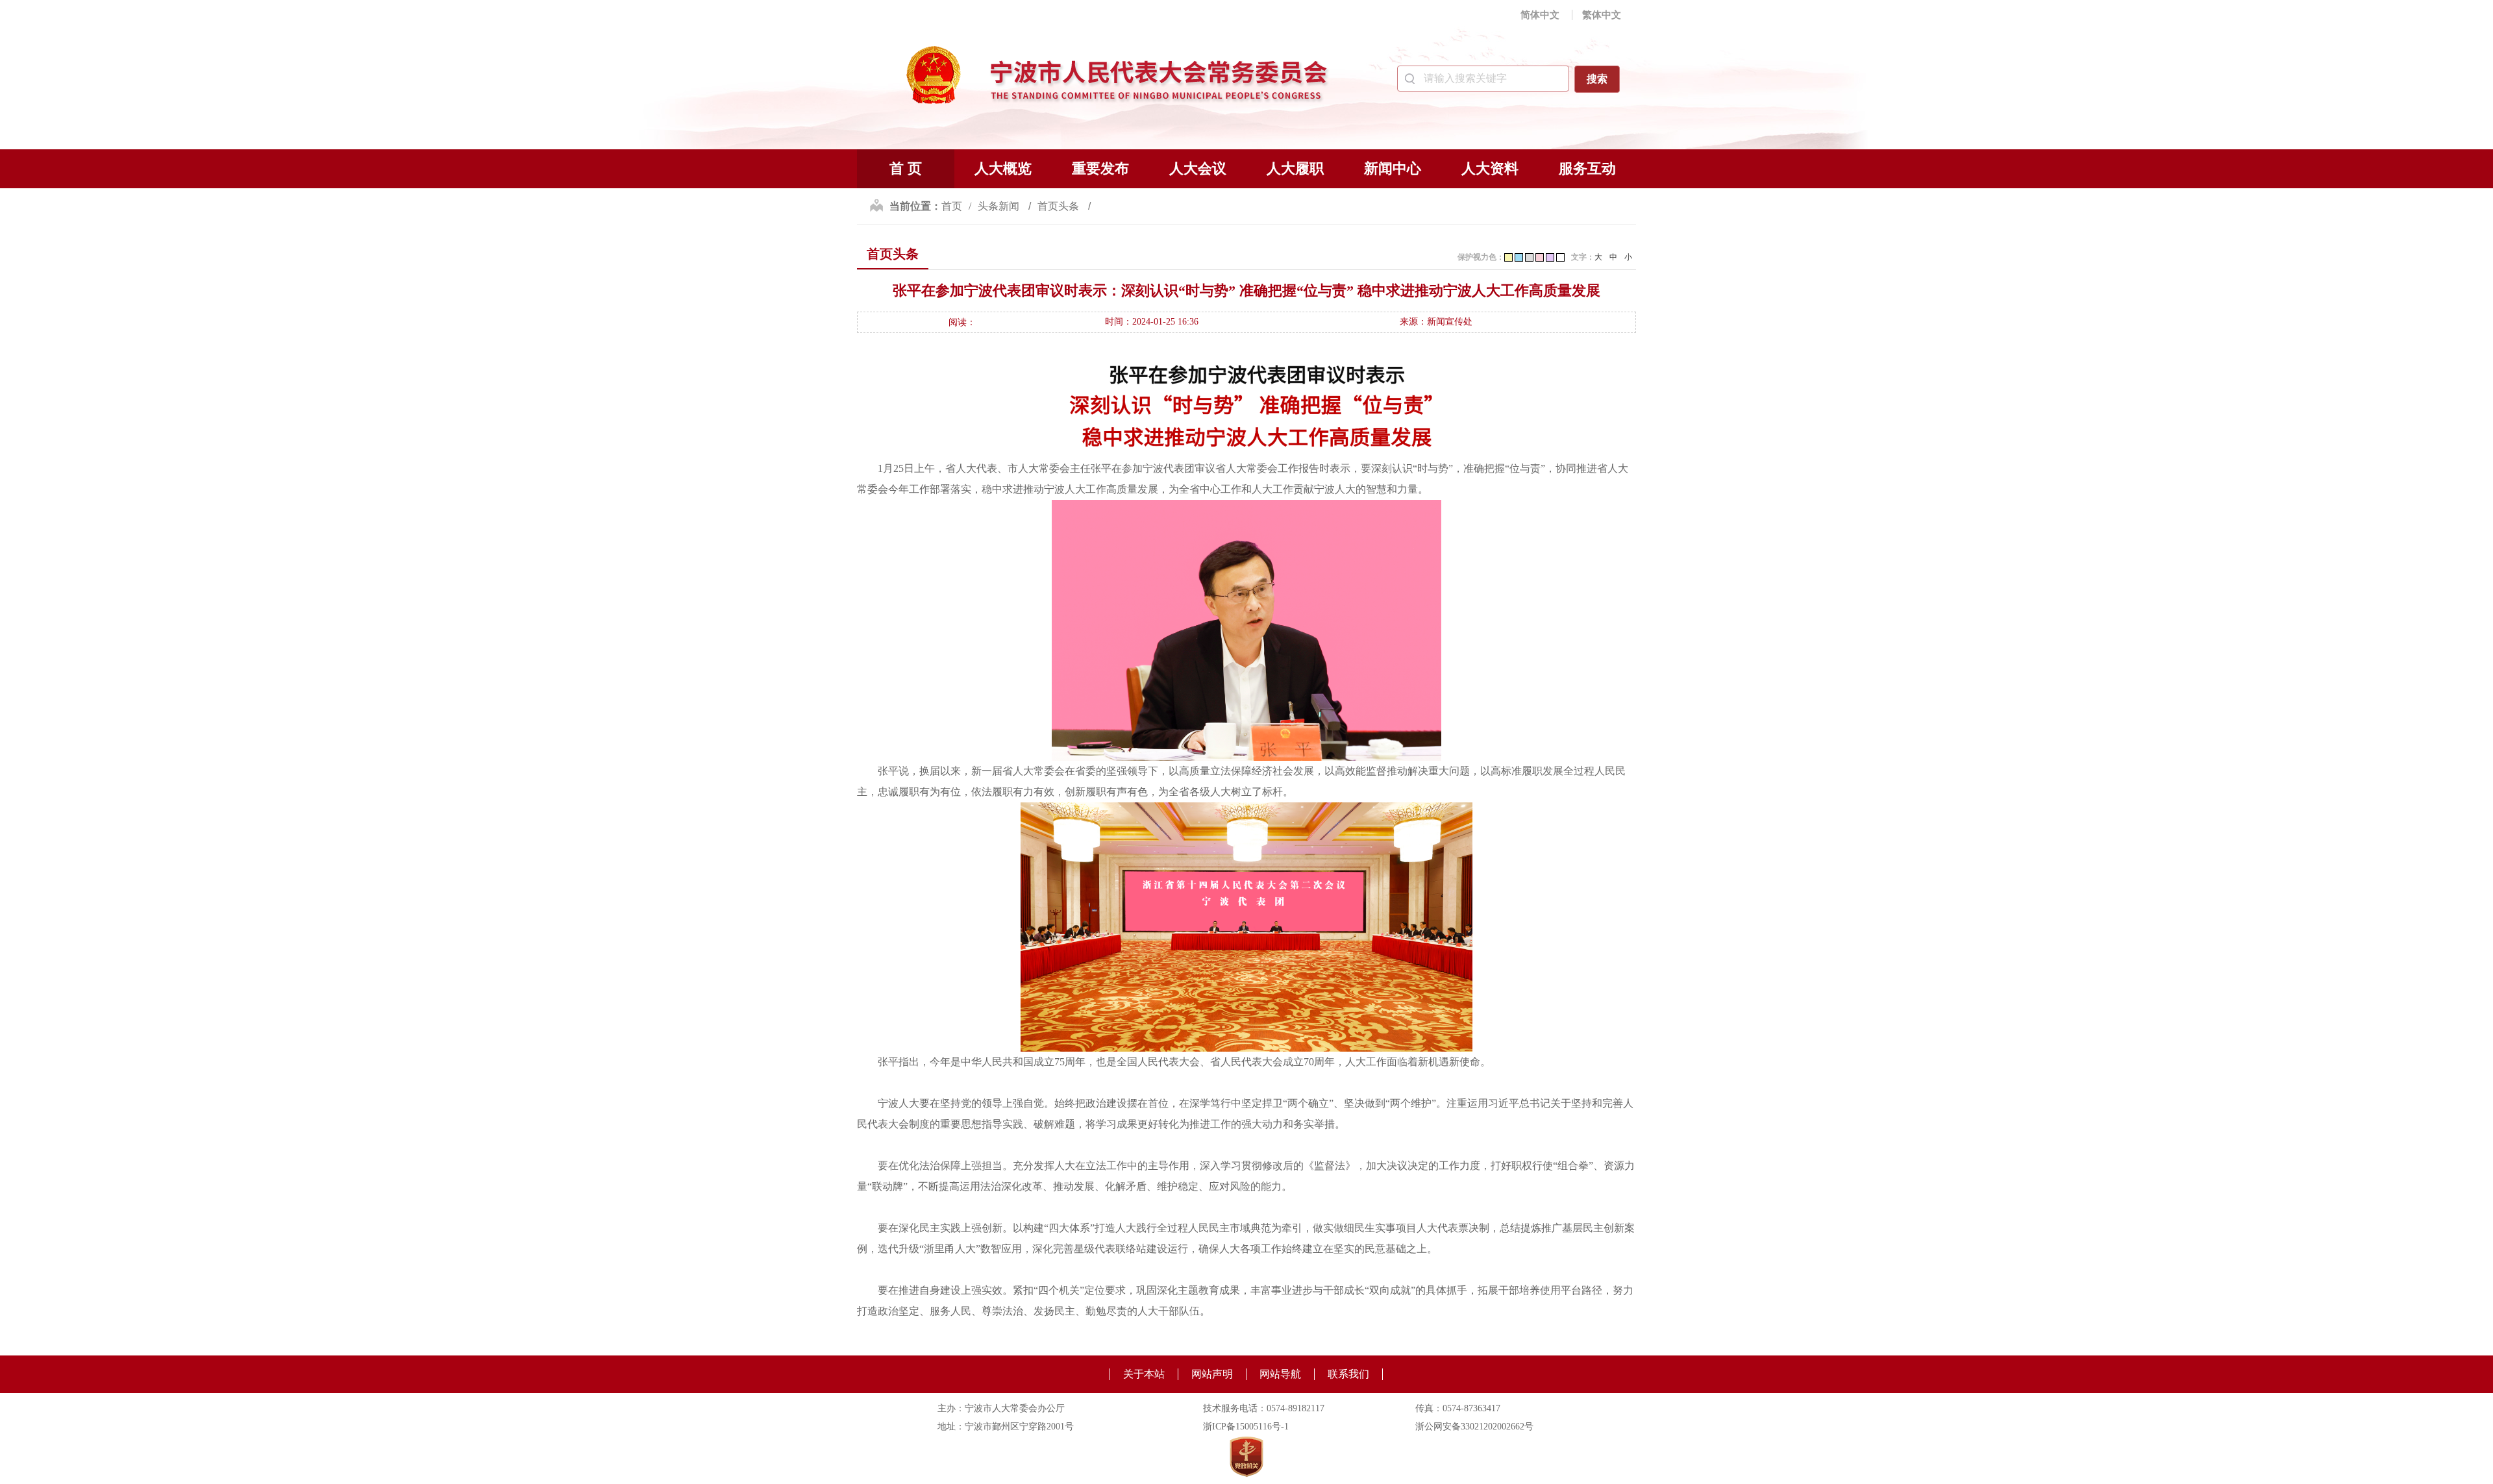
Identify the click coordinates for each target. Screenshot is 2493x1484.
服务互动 (1587, 168)
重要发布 (1100, 168)
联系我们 (1348, 1374)
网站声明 (1212, 1374)
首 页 (906, 168)
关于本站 (1144, 1374)
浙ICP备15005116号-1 (1246, 1427)
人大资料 (1490, 168)
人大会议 (1198, 168)
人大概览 (1003, 168)
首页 (952, 206)
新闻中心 (1393, 168)
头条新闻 (1000, 206)
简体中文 (1540, 15)
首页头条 (1060, 206)
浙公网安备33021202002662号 (1474, 1427)
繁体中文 (1602, 15)
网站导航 (1280, 1374)
